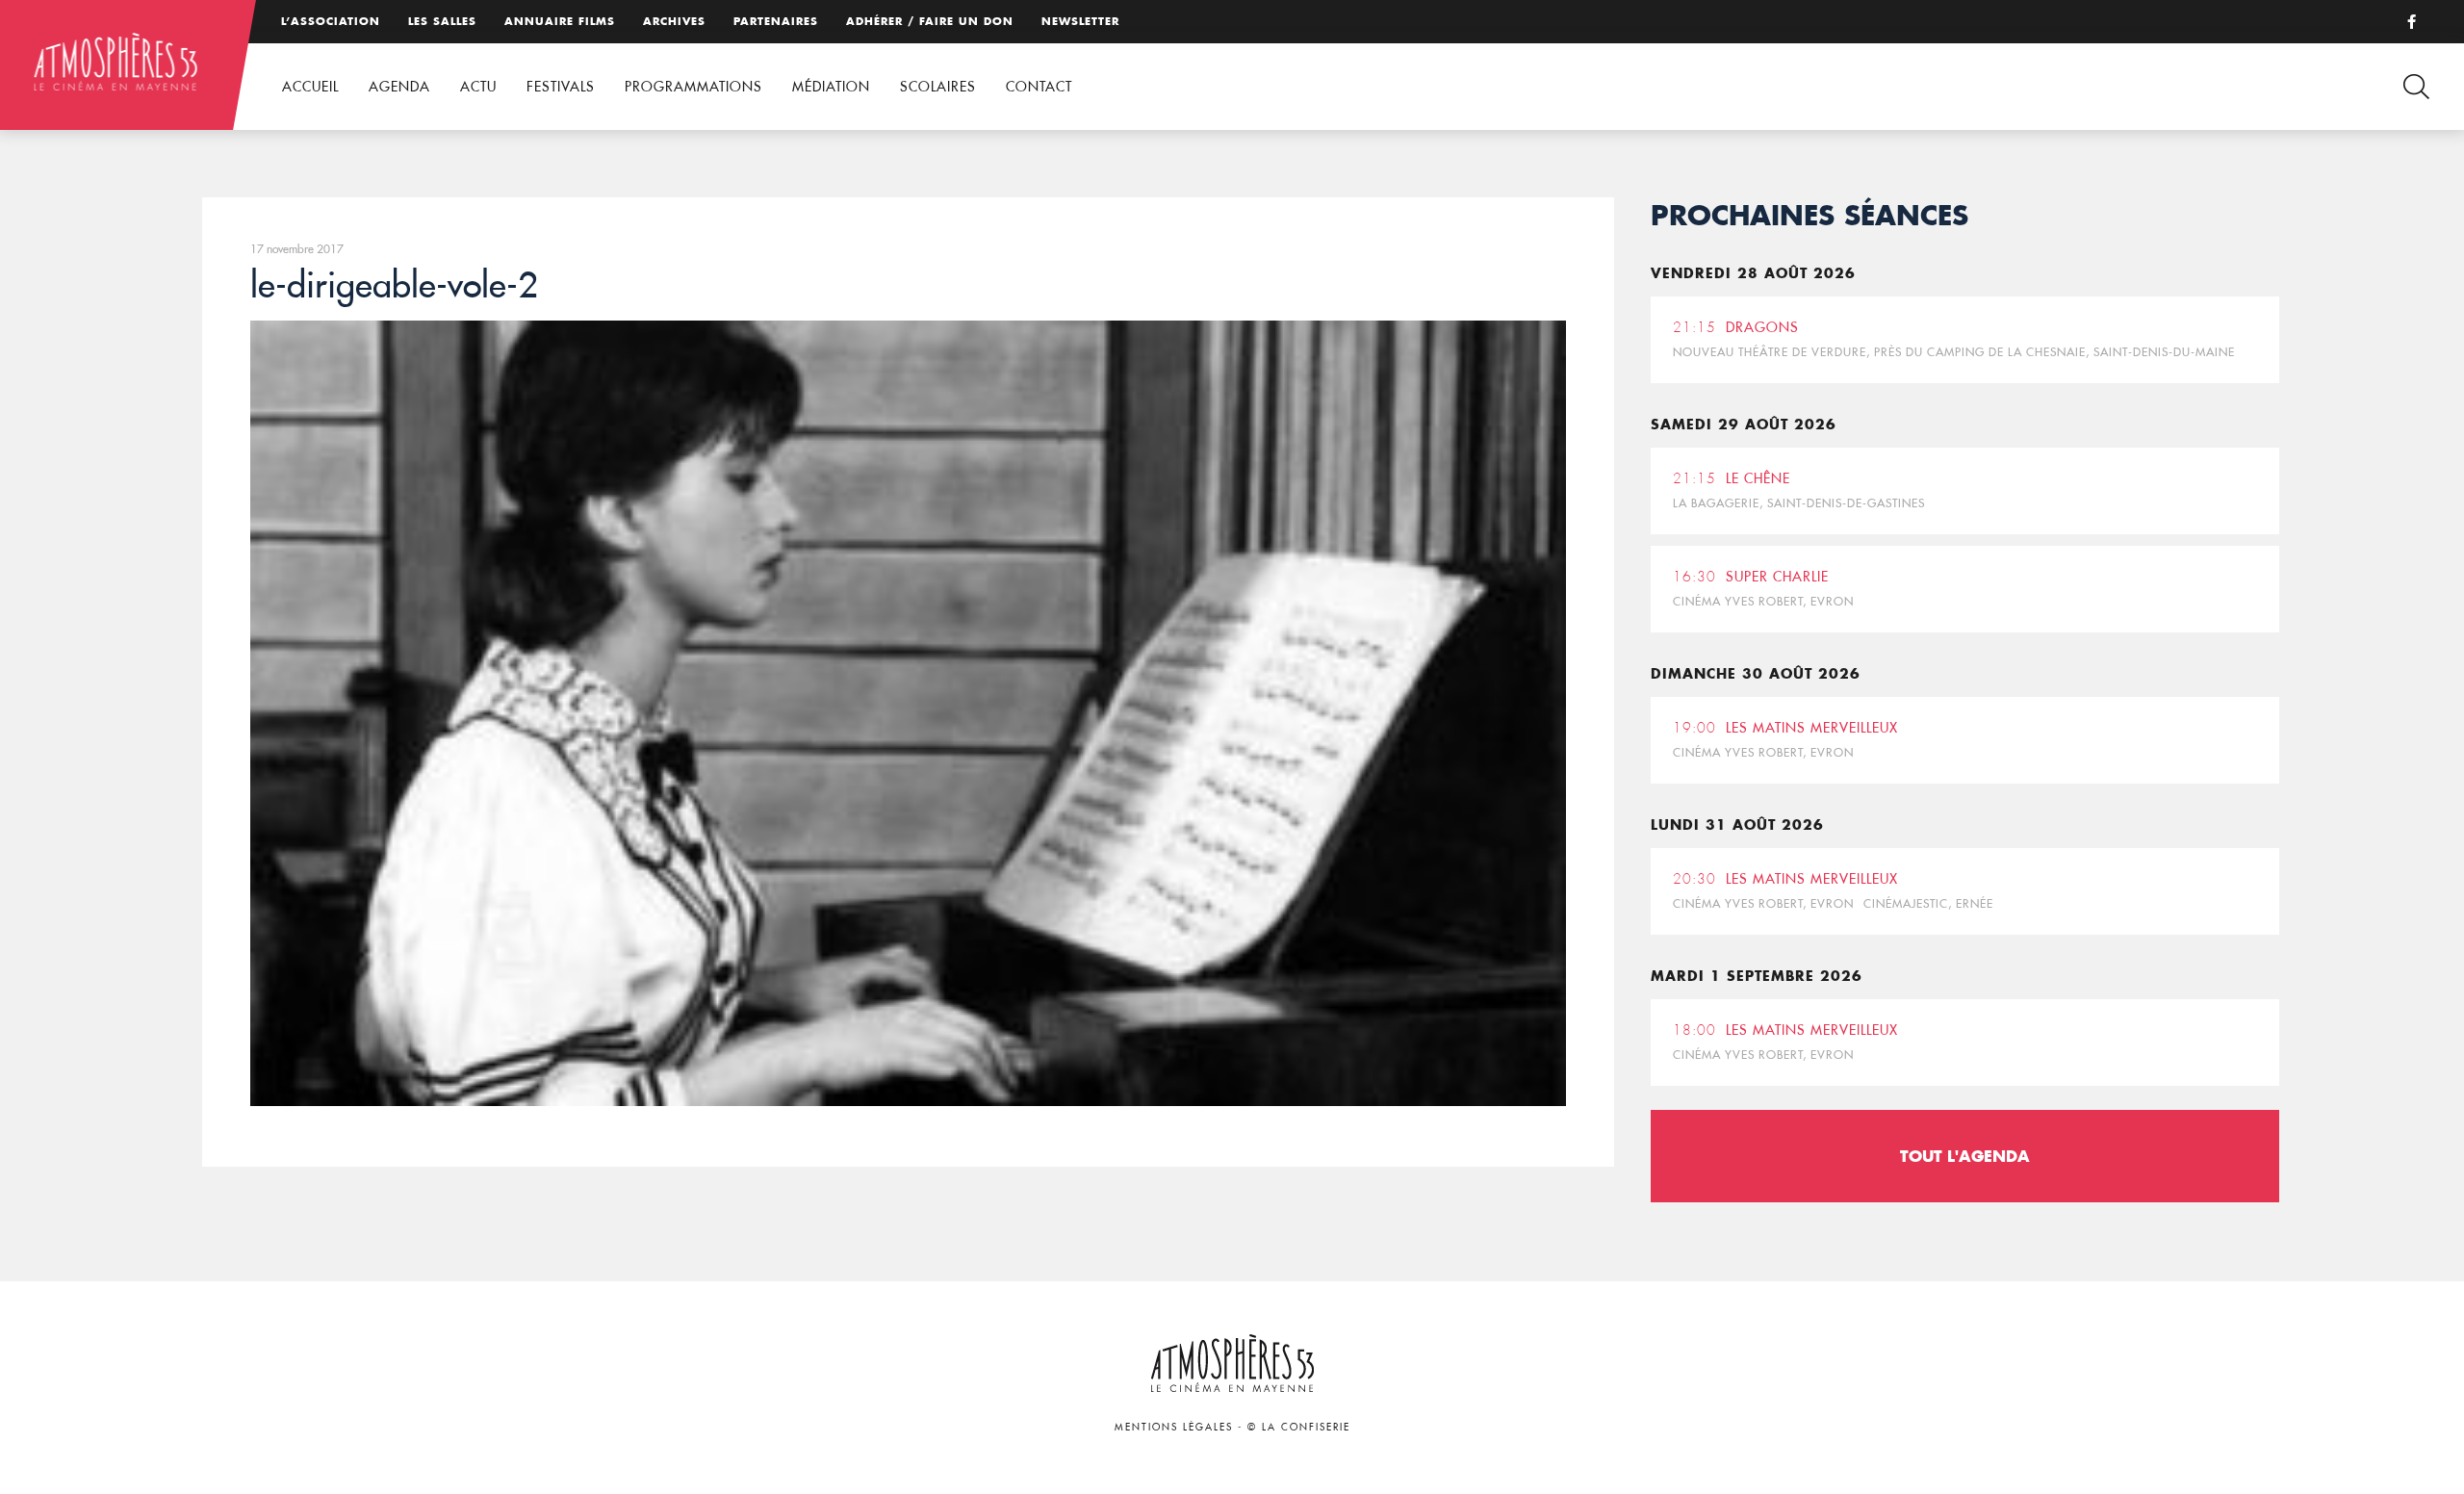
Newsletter (1080, 21)
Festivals (561, 87)
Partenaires (776, 21)
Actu (478, 87)
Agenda (399, 87)
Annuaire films (560, 21)
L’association (331, 21)
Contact (1039, 87)
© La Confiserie (1299, 1427)
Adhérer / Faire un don (930, 21)
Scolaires (938, 87)
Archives (674, 21)
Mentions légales (1174, 1427)
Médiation (831, 87)
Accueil (310, 87)
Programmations (693, 87)
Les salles (442, 21)
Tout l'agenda (1965, 1156)
